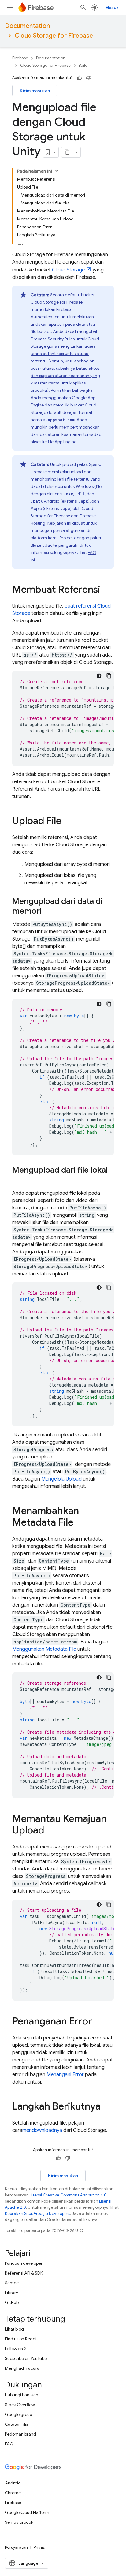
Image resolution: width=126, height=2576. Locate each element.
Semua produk (19, 2522)
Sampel (12, 2283)
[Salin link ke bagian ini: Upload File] (68, 822)
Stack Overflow (20, 2405)
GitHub (12, 2302)
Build (83, 65)
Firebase (20, 58)
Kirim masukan (35, 91)
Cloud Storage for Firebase (54, 36)
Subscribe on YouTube (26, 2358)
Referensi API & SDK (24, 2273)
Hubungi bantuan (22, 2395)
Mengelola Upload (61, 1479)
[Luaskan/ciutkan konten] (57, 171)
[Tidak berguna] (89, 78)
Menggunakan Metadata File (44, 1649)
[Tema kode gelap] (99, 676)
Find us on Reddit (21, 2339)
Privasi (40, 2547)
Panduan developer (24, 2263)
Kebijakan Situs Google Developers (37, 2213)
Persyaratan (16, 2547)
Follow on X (16, 2349)
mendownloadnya (42, 2130)
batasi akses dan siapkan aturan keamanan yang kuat (65, 376)
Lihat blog (14, 2329)
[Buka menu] (10, 7)
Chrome (13, 2493)
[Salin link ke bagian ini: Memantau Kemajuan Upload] (50, 1831)
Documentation (27, 26)
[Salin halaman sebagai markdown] (67, 152)
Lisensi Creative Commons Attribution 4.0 (68, 2195)
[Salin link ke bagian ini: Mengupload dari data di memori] (48, 912)
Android (13, 2483)
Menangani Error (65, 2075)
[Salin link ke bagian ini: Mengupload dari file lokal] (18, 1180)
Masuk (112, 7)
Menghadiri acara (22, 2368)
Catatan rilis (16, 2424)
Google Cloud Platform (27, 2512)
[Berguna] (80, 78)
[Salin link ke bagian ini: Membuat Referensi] (106, 590)
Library (11, 2293)
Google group (19, 2414)
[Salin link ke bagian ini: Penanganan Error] (98, 2022)
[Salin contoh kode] (109, 676)
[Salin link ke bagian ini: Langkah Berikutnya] (107, 2107)
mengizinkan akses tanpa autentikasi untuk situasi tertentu (63, 354)
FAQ (9, 2444)
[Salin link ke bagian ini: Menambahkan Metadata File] (80, 1523)
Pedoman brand (20, 2434)
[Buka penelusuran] (83, 7)
